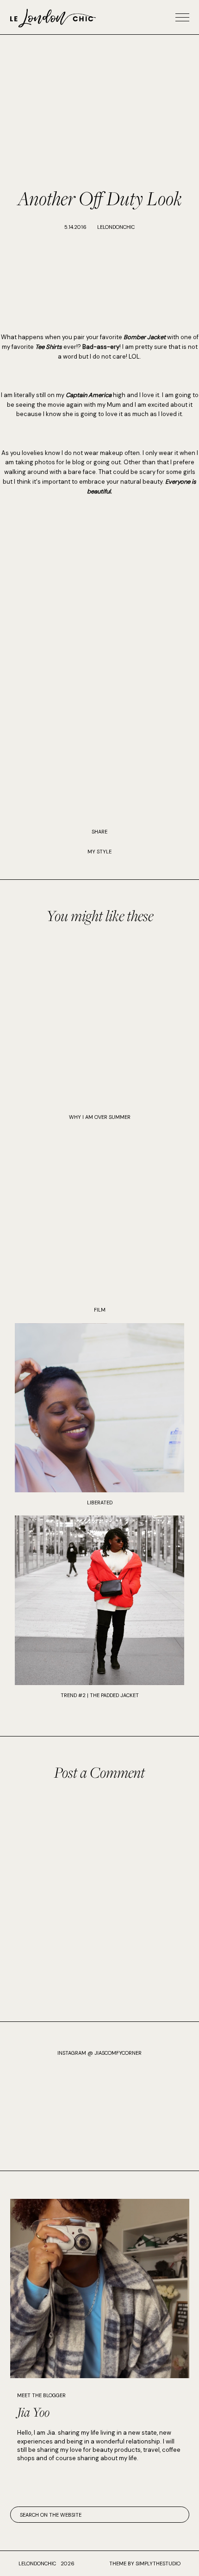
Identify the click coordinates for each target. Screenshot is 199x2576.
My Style (99, 852)
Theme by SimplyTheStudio (145, 2563)
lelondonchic (37, 2563)
